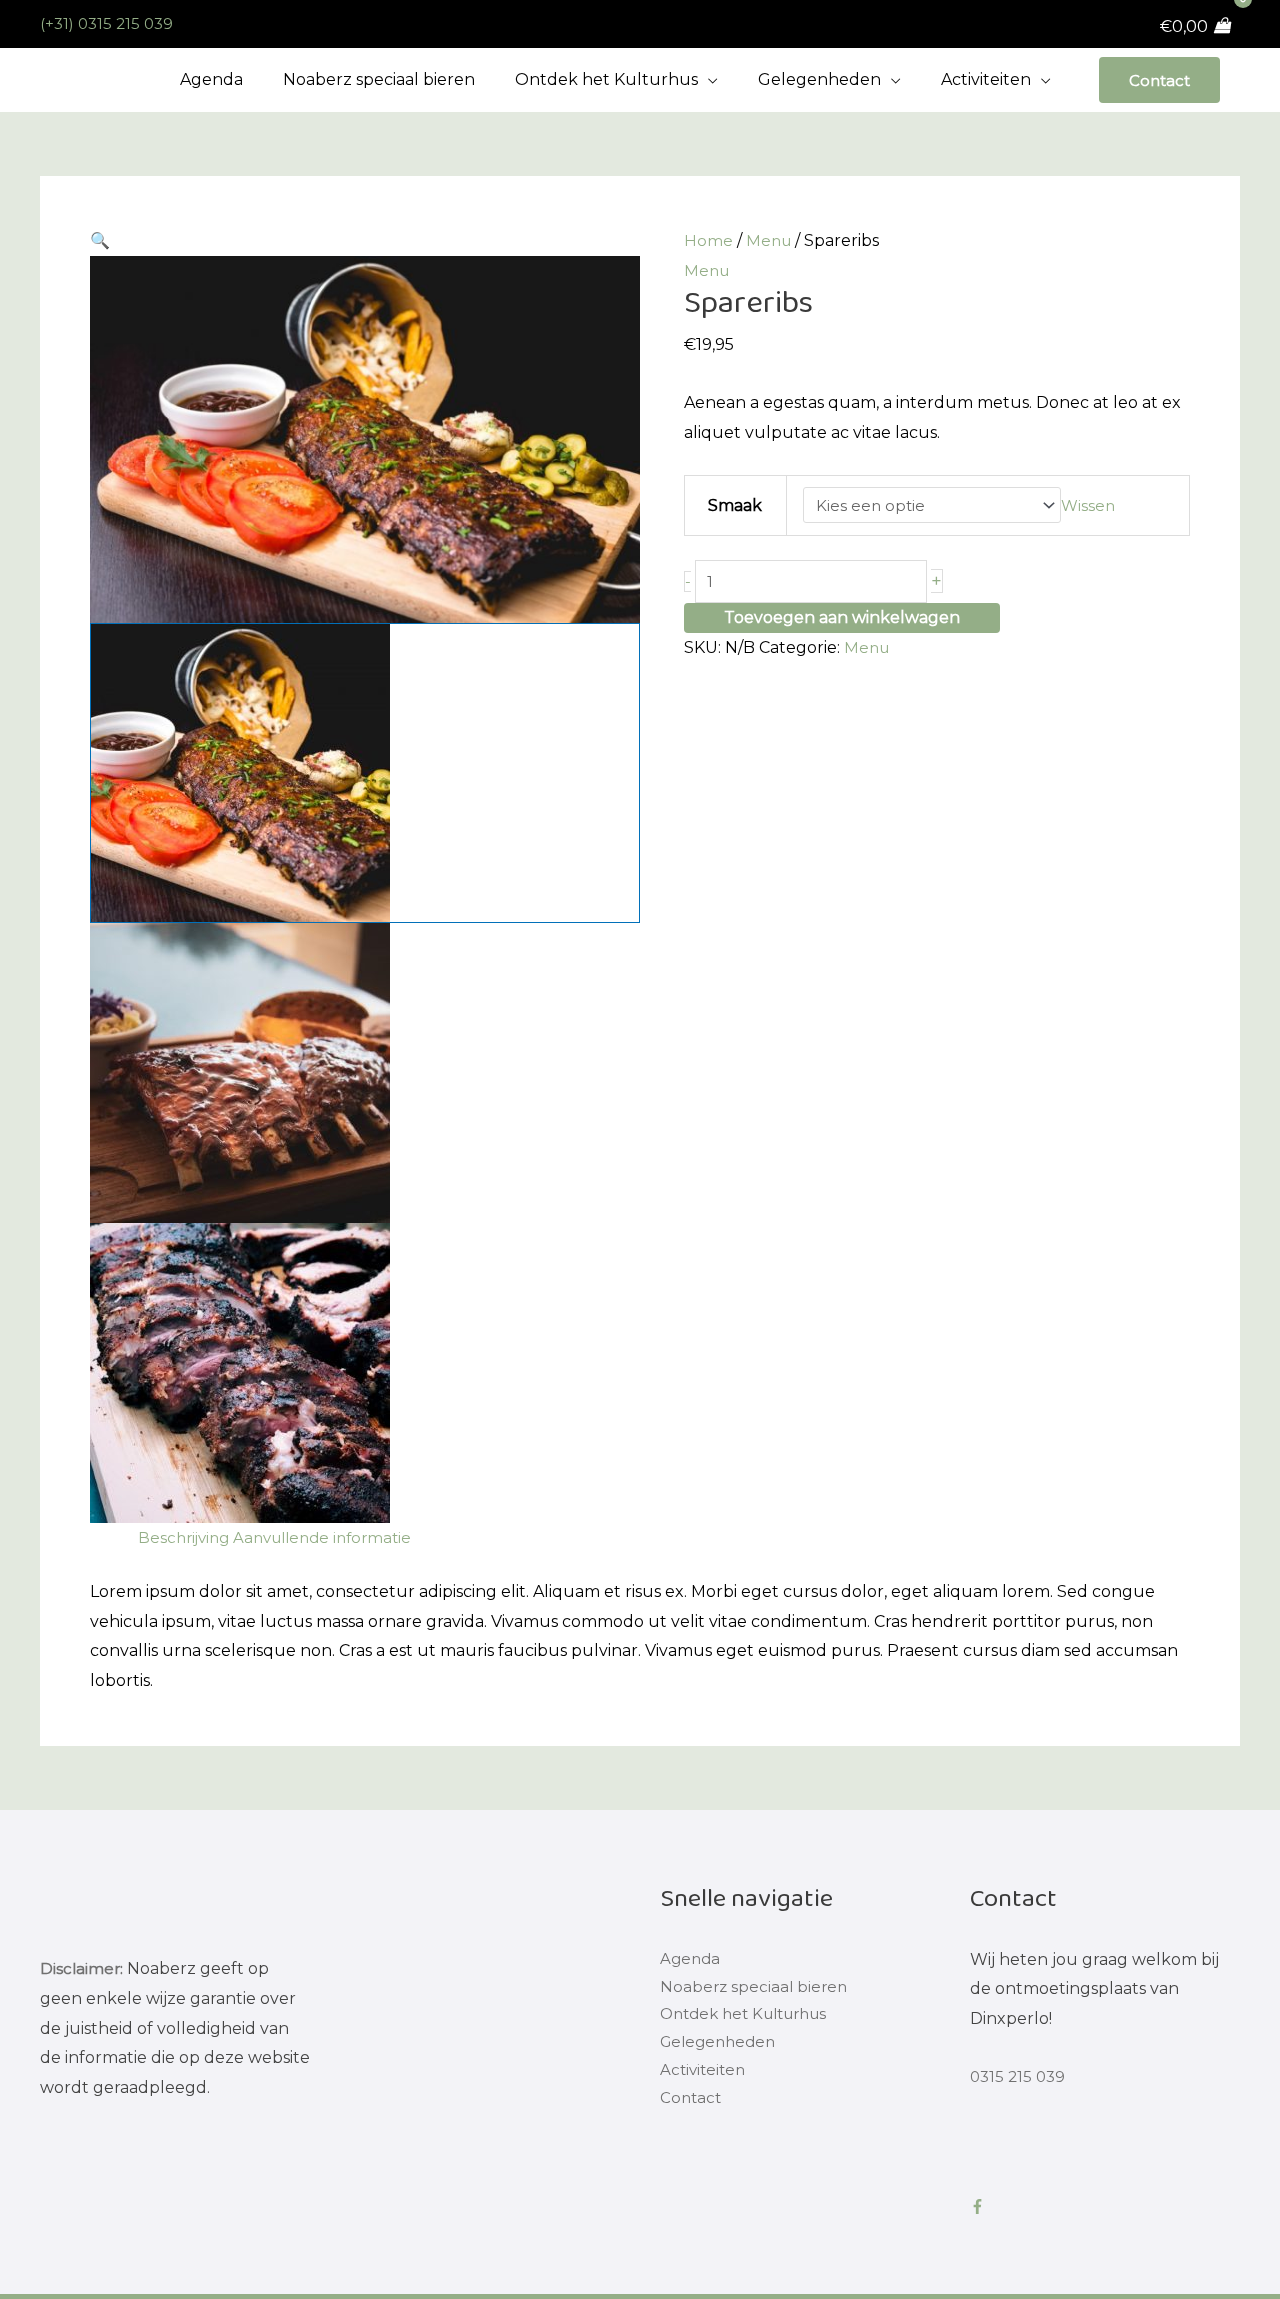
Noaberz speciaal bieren (756, 1988)
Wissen (1099, 505)
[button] (365, 241)
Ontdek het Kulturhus (751, 2018)
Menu (770, 240)
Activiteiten (705, 2078)
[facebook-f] (981, 2206)
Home (708, 240)
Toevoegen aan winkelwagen (842, 620)
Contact (1158, 79)
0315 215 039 (1020, 2076)
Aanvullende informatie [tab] (334, 1537)
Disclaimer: (82, 1968)
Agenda (691, 1959)
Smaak (734, 505)
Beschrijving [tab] (186, 1537)
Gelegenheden (721, 2048)
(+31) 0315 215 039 (110, 23)
